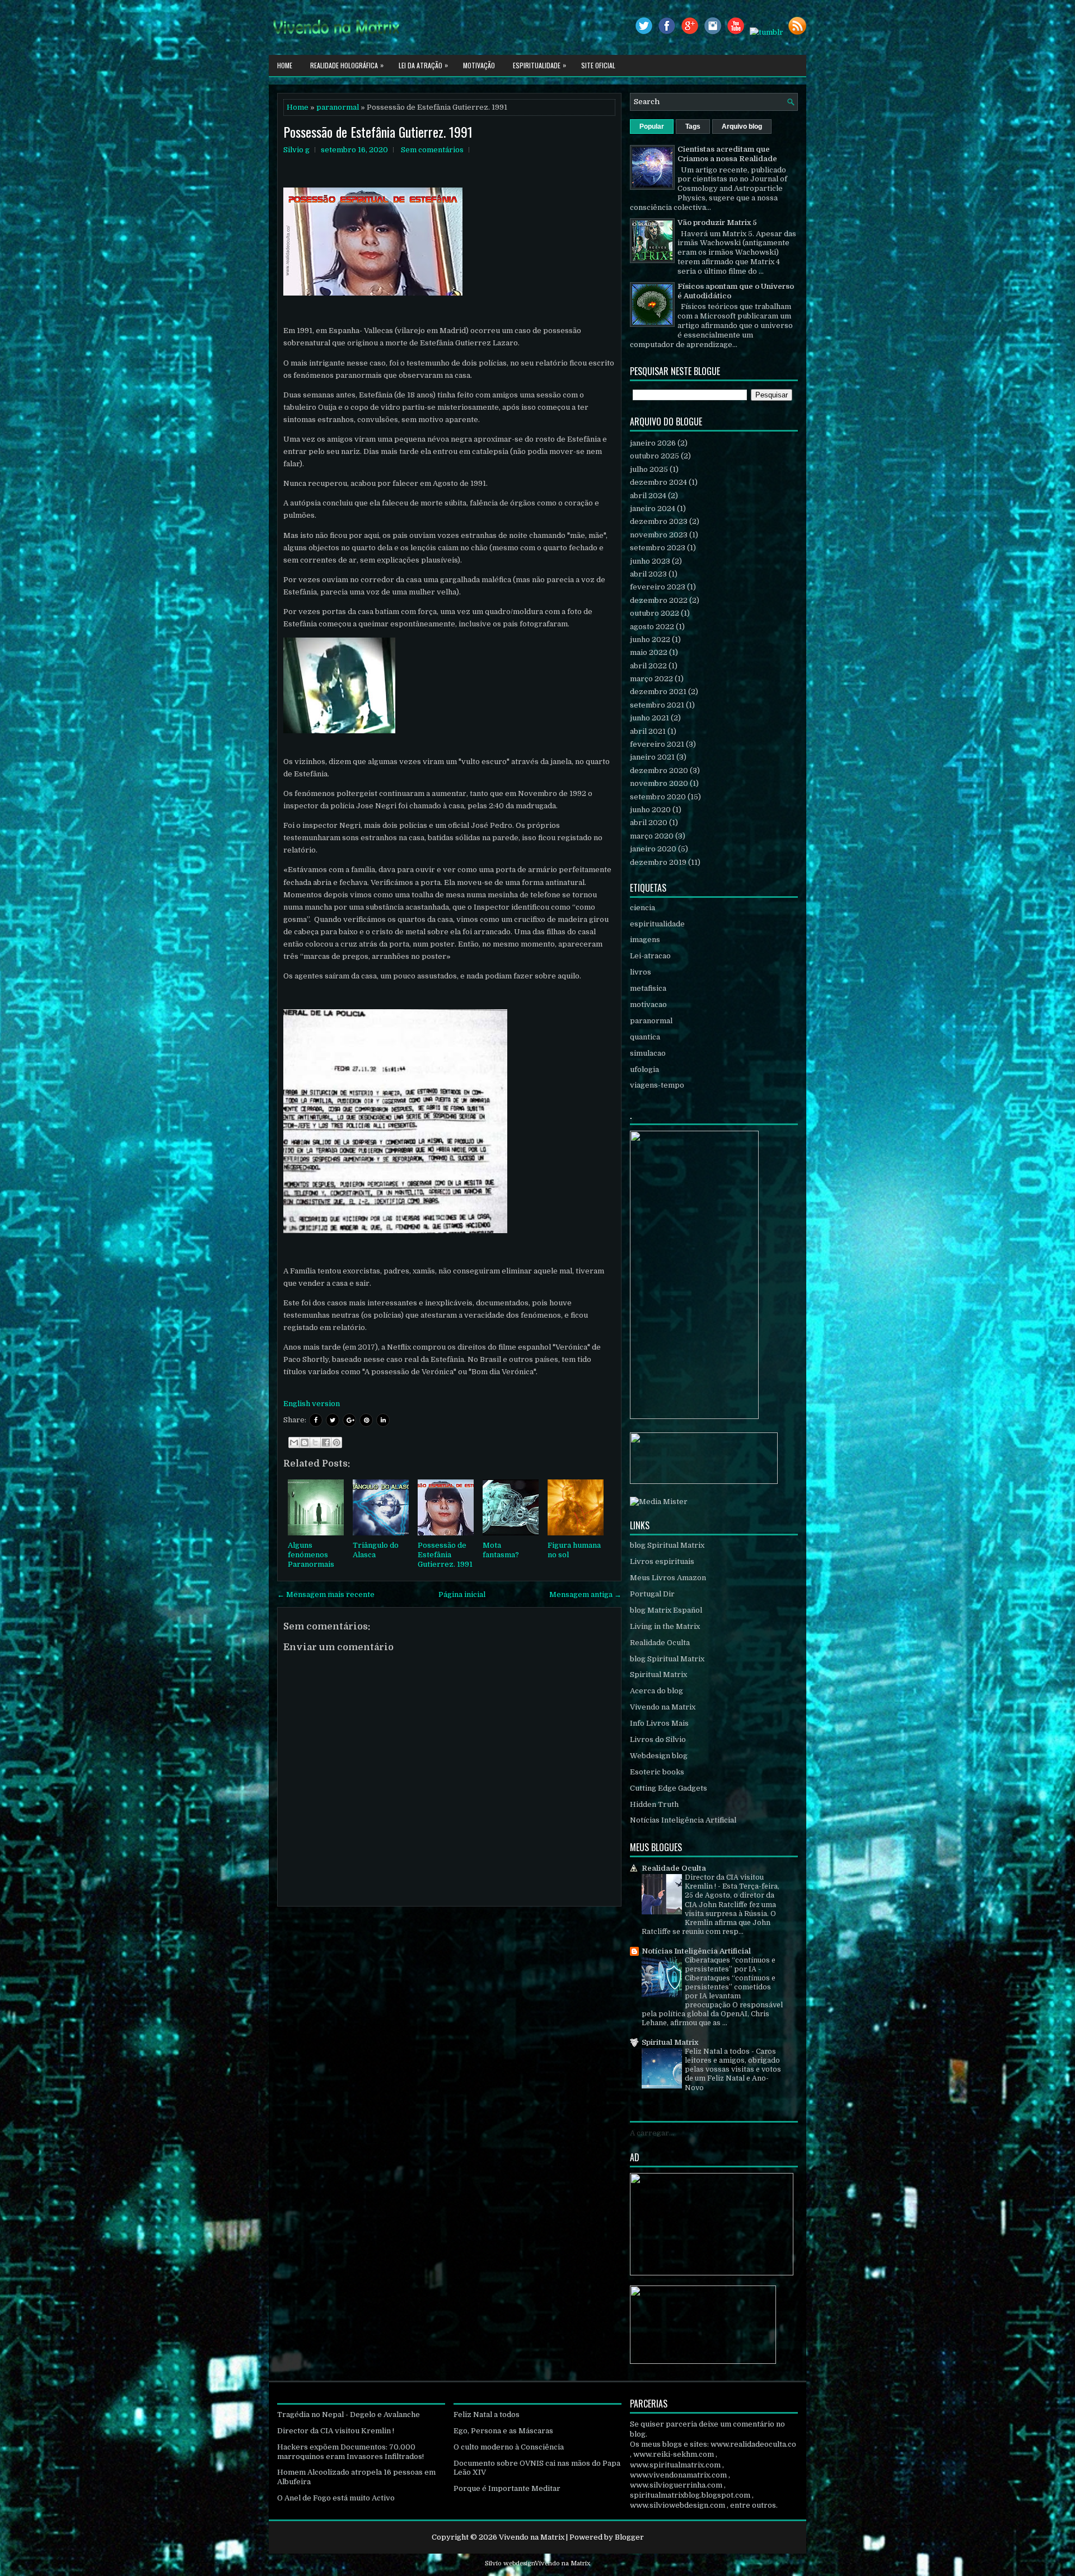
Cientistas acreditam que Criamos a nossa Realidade (727, 154)
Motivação (479, 65)
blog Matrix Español (666, 1610)
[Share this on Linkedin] (383, 1420)
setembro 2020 (658, 797)
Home (285, 65)
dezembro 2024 (658, 482)
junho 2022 (650, 640)
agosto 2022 (652, 627)
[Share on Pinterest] (366, 1420)
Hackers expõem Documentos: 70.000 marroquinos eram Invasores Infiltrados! (350, 2452)
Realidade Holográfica (347, 65)
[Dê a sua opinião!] (305, 1442)
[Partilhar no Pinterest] (336, 1442)
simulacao (648, 1053)
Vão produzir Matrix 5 (717, 223)
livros (641, 972)
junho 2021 (649, 718)
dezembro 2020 (659, 771)
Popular (652, 127)
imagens (645, 940)
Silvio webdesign (510, 2563)
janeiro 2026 (653, 443)
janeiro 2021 (652, 757)
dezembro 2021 (658, 692)
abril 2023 (648, 574)
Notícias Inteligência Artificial (683, 1820)
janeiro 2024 (653, 509)
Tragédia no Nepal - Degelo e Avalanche (349, 2415)
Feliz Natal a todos (718, 2052)
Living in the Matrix (665, 1626)
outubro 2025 (655, 456)
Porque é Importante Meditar (507, 2488)
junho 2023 (650, 561)
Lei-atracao (650, 956)
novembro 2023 (659, 535)
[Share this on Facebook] (316, 1420)
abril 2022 (648, 666)
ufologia (644, 1069)
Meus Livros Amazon (668, 1578)
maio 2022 (649, 652)
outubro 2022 (655, 613)
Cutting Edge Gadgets (669, 1788)
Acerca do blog (656, 1691)
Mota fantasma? (501, 1550)
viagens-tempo (657, 1085)
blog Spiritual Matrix (667, 1545)
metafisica (648, 988)
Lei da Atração (423, 65)
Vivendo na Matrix (663, 1707)
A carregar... (652, 2133)
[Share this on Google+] (349, 1420)
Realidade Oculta (660, 1643)
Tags (693, 127)
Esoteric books (657, 1772)
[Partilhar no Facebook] (326, 1442)
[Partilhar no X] (315, 1442)
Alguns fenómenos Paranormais (311, 1555)
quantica (645, 1037)
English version (312, 1404)
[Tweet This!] (333, 1420)
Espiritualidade (539, 65)
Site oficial (598, 65)
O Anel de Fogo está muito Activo (336, 2498)
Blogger (629, 2537)
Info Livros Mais (659, 1723)
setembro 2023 (658, 548)
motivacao (648, 1004)
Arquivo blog (742, 127)
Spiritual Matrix (658, 1675)
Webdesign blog (659, 1756)
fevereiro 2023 (658, 587)
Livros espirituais (662, 1561)
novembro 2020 (659, 783)
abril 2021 (648, 731)
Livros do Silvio (658, 1739)
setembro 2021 (657, 705)
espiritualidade (657, 924)
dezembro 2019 (658, 862)
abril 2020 (649, 823)
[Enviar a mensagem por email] (294, 1442)
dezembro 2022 (659, 600)
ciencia (642, 908)
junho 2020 (650, 810)
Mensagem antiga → (585, 1594)
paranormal (338, 107)
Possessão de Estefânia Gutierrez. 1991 (378, 132)
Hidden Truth (654, 1804)
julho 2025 (649, 469)
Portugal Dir (652, 1594)
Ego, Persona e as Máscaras (503, 2431)
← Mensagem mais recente (326, 1594)
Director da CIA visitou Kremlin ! (336, 2431)
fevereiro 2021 (657, 744)
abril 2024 (648, 496)
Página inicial (462, 1594)
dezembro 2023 (659, 521)
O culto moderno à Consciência (509, 2447)
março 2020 (652, 836)
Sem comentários (432, 150)
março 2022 (651, 679)
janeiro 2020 (653, 849)
